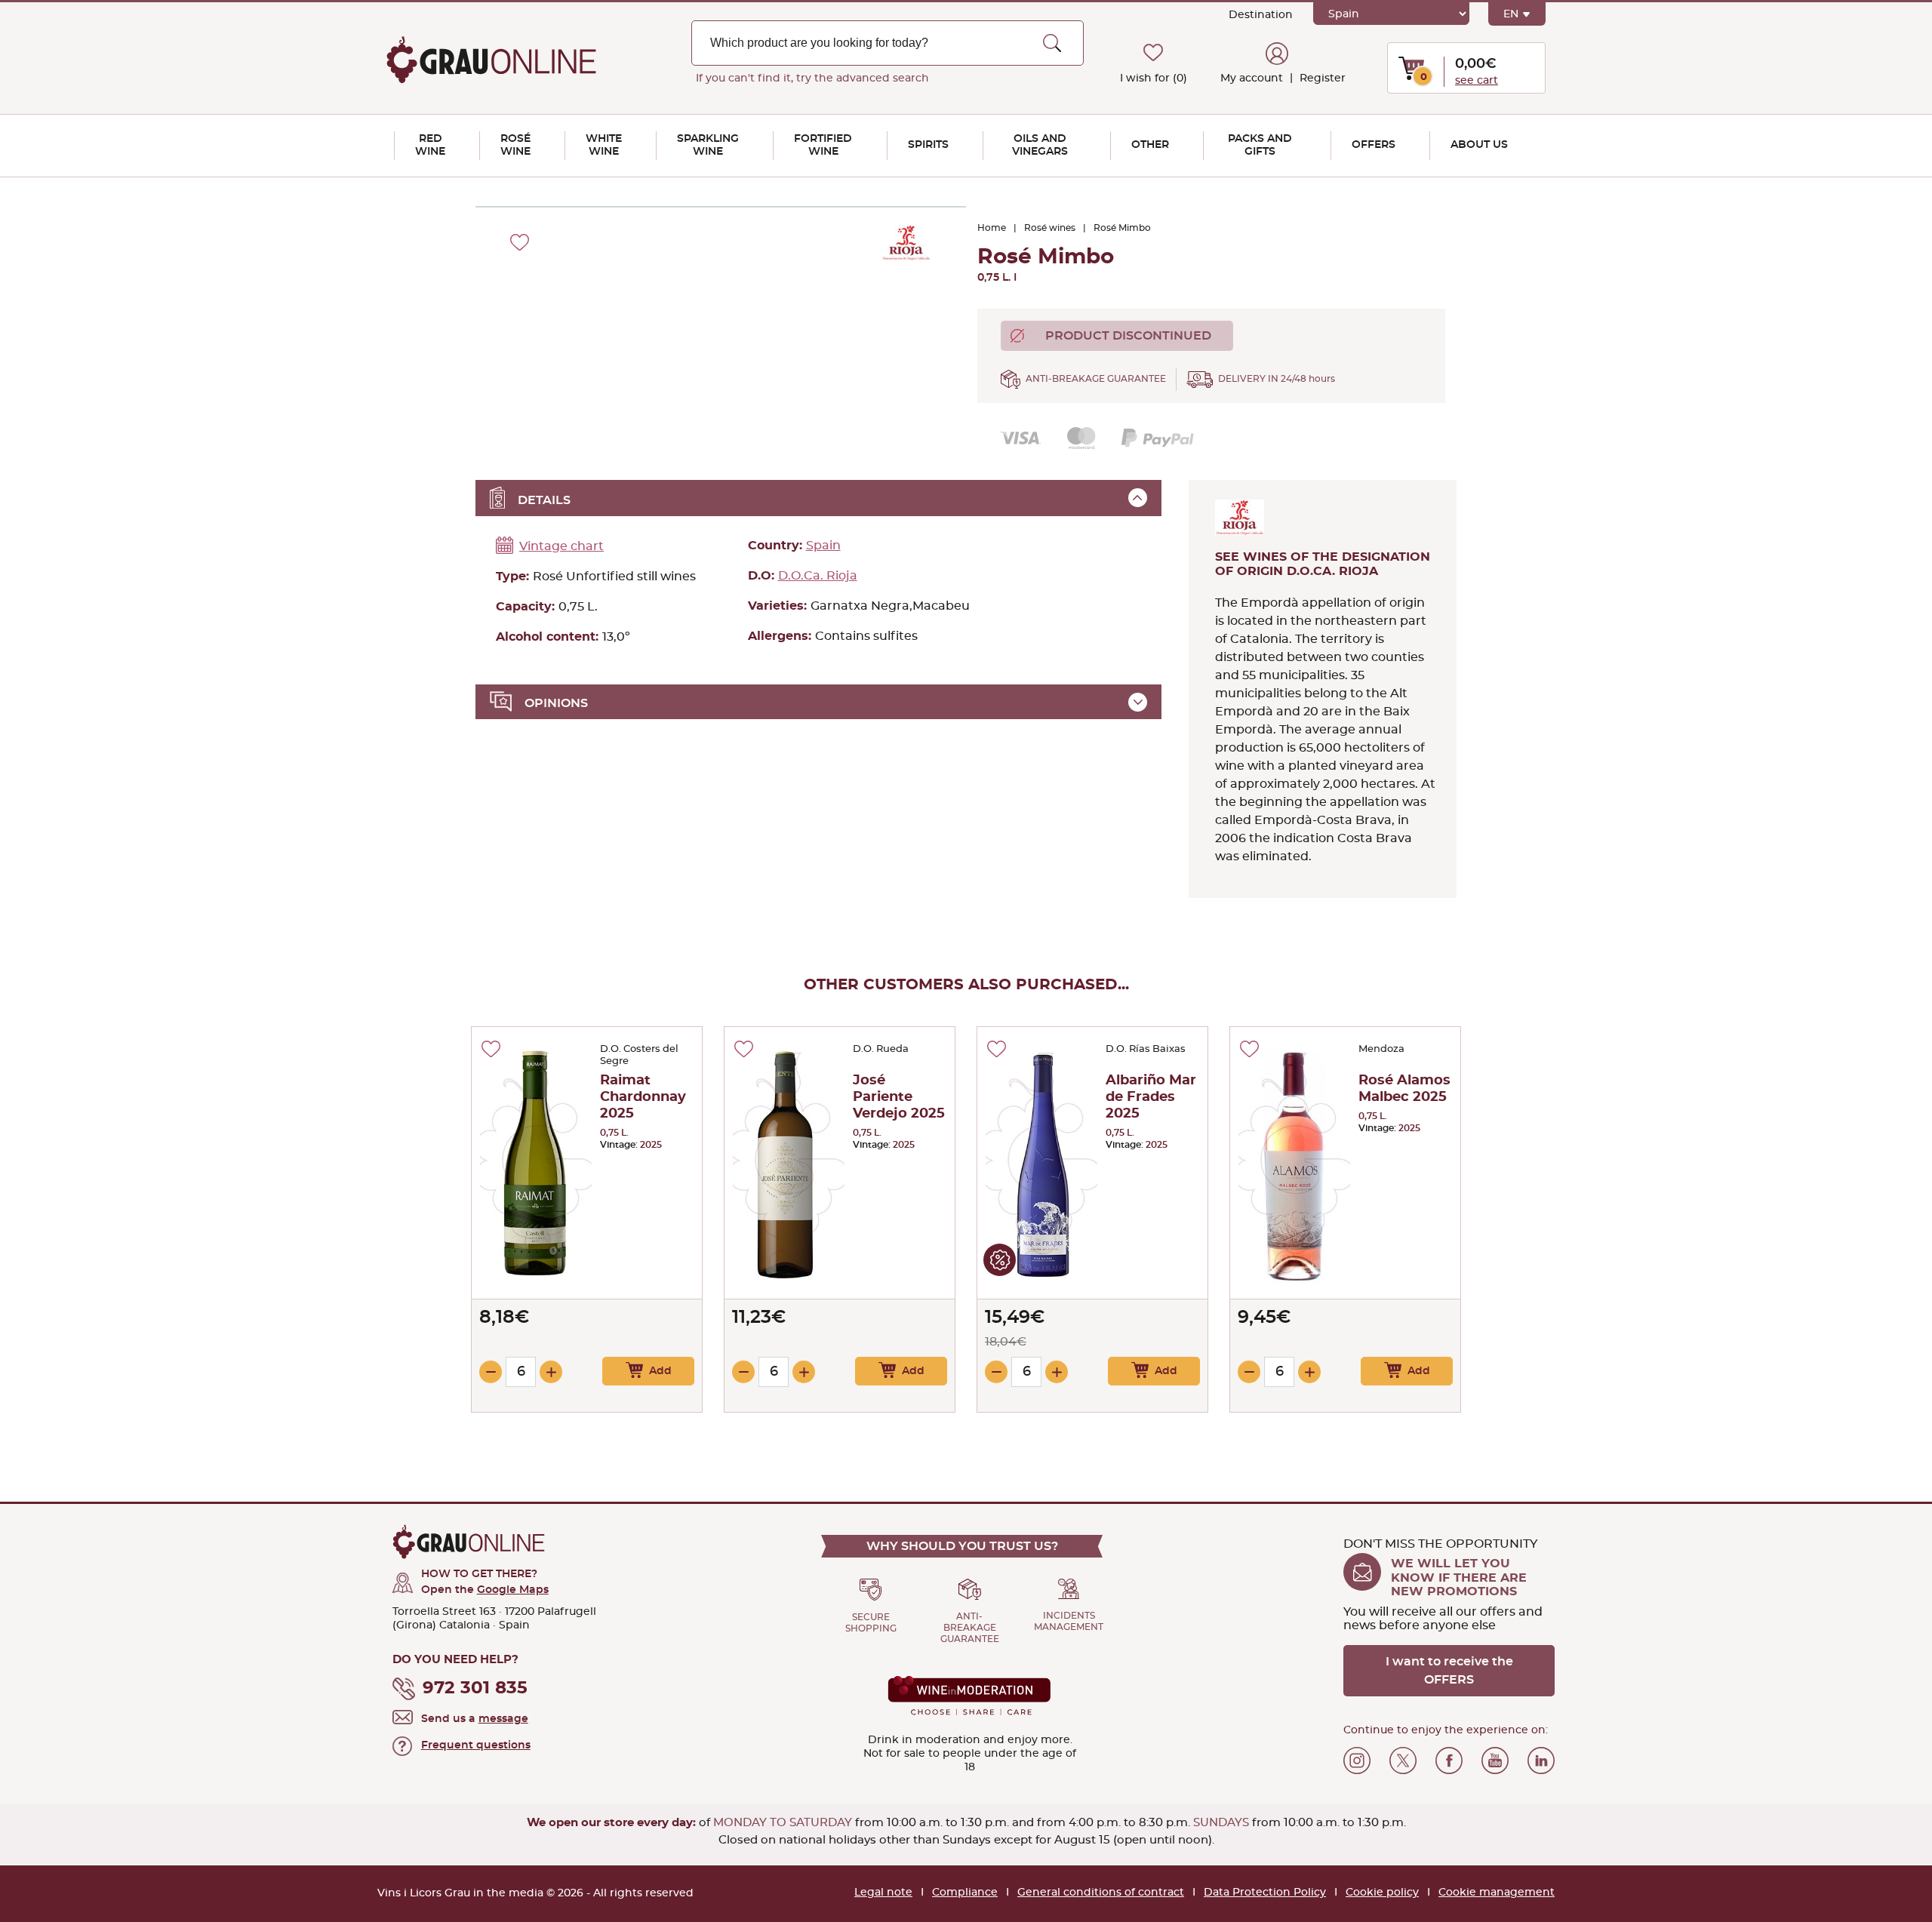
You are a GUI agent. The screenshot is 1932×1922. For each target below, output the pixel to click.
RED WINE (430, 145)
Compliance (965, 1893)
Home (992, 228)
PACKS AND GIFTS (1260, 145)
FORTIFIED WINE (823, 145)
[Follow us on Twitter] (1403, 1761)
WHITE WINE (604, 145)
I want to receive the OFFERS (1449, 1671)
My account (1252, 78)
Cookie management (1497, 1893)
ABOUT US (1479, 145)
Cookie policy (1382, 1893)
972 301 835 (475, 1688)
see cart (1477, 81)
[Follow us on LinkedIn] (1541, 1761)
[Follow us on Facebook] (1449, 1761)
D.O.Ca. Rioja (818, 576)
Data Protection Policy (1265, 1893)
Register (1321, 78)
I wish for (1154, 78)
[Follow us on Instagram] (1357, 1761)
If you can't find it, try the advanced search (812, 78)
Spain (823, 546)
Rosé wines (1050, 228)
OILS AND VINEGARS (1040, 145)
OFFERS (1374, 145)
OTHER (1150, 145)
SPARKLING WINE (708, 145)
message (503, 1719)
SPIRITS (928, 145)
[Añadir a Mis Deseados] (491, 1049)
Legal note (883, 1893)
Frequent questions (476, 1745)
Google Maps (513, 1590)
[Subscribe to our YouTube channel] (1495, 1761)
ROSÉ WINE (515, 145)
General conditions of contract (1101, 1893)
